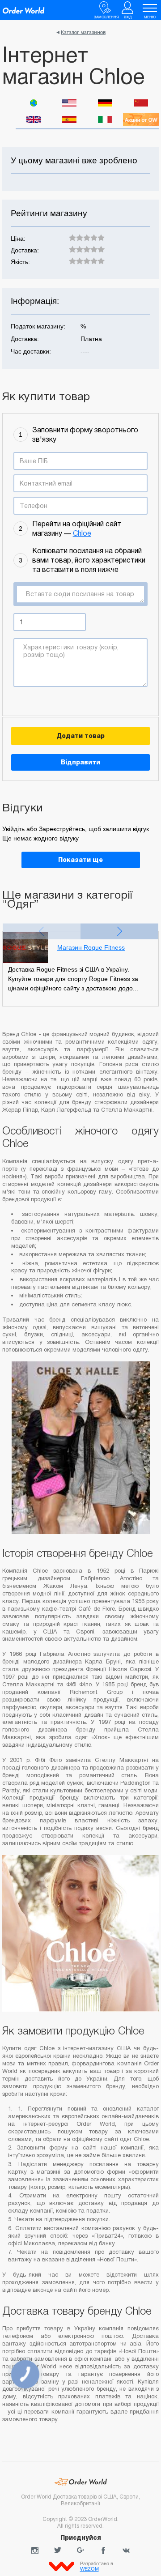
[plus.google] (80, 2550)
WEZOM (89, 2569)
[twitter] (58, 2550)
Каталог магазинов (83, 32)
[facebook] (103, 2550)
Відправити (80, 762)
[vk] (126, 2550)
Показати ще (80, 860)
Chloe (82, 533)
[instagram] (35, 2550)
